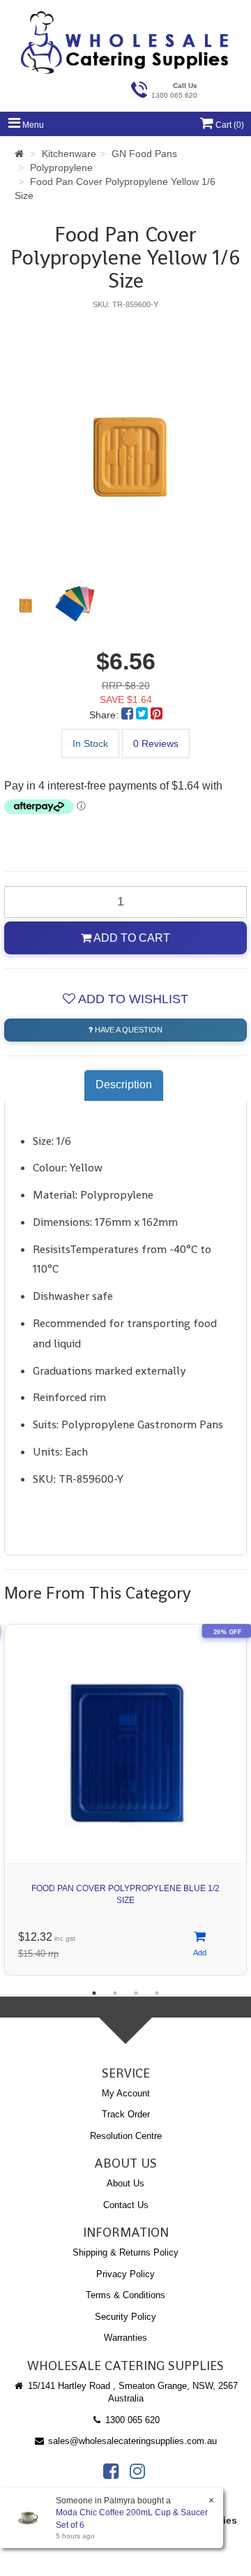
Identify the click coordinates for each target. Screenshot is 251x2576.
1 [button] (94, 1993)
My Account (126, 2093)
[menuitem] (129, 715)
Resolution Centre (126, 2136)
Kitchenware (69, 154)
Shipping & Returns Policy (125, 2252)
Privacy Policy (125, 2274)
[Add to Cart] (200, 1945)
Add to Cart (131, 938)
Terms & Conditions (125, 2295)
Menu (32, 125)
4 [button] (157, 1993)
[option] (125, 439)
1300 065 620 (131, 2420)
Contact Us (126, 2205)
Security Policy (125, 2317)
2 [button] (115, 1993)
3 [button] (136, 1993)
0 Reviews (156, 743)
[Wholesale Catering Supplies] (125, 43)
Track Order (126, 2114)
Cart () (229, 125)
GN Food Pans (144, 154)
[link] (111, 2471)
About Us (125, 2183)
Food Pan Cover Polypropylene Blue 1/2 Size (125, 1894)
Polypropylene (61, 168)
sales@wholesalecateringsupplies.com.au (131, 2441)
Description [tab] (124, 1085)
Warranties (125, 2338)
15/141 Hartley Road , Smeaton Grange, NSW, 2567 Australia (131, 2392)
